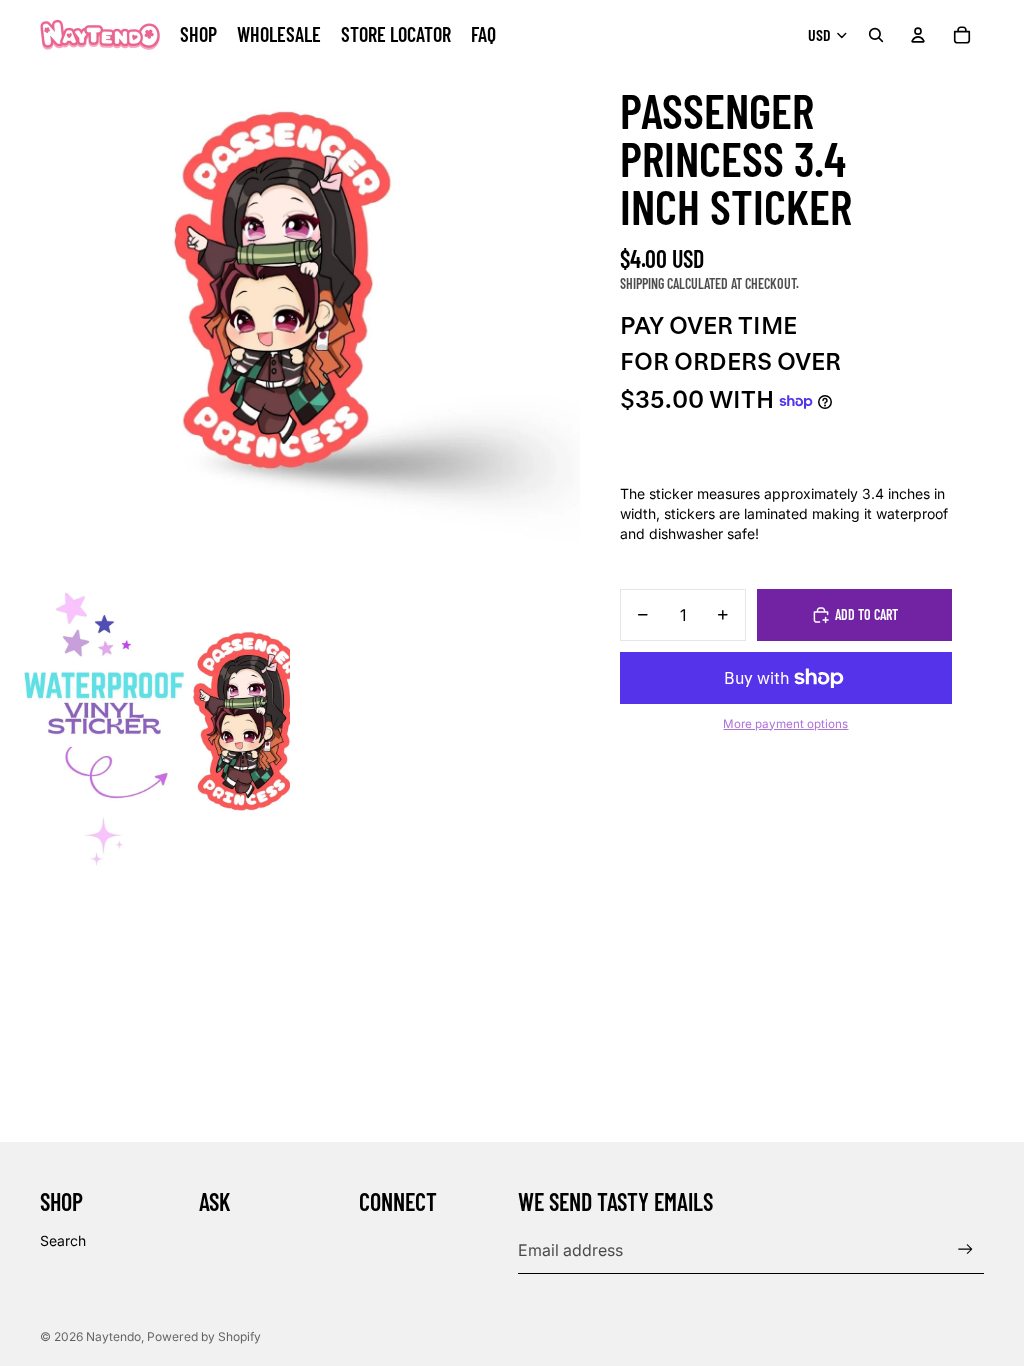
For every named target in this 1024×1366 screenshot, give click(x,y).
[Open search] (876, 35)
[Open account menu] (918, 35)
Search (63, 1240)
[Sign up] (965, 1249)
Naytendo (113, 1336)
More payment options (785, 724)
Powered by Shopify (204, 1336)
